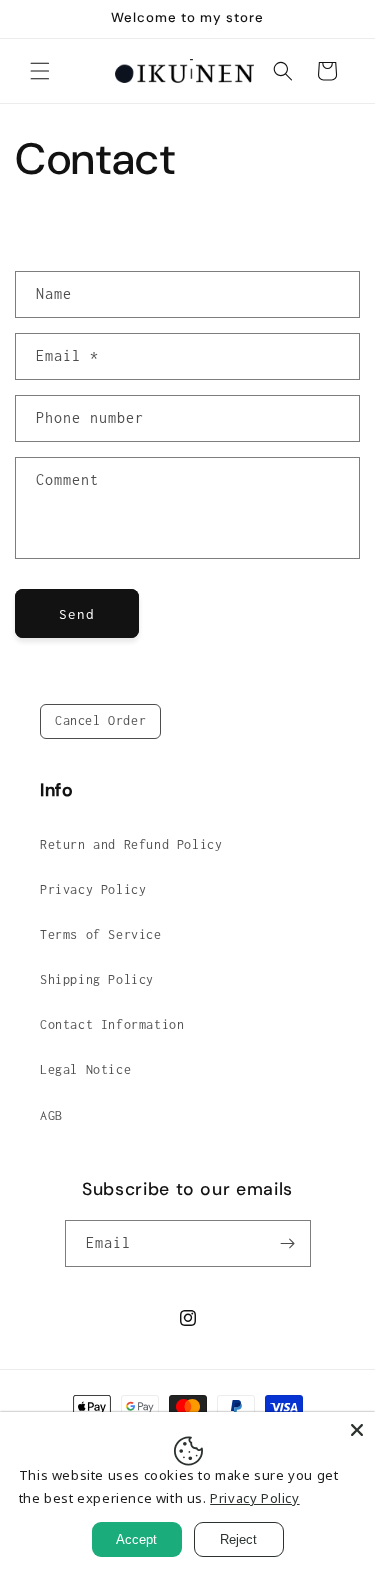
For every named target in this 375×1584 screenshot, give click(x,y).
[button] (40, 71)
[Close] (357, 1430)
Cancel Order (100, 720)
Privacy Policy (93, 889)
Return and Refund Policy (131, 844)
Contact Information (112, 1024)
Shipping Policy (97, 979)
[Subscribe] (288, 1243)
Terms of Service (101, 934)
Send (77, 614)
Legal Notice (85, 1069)
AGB (51, 1115)
